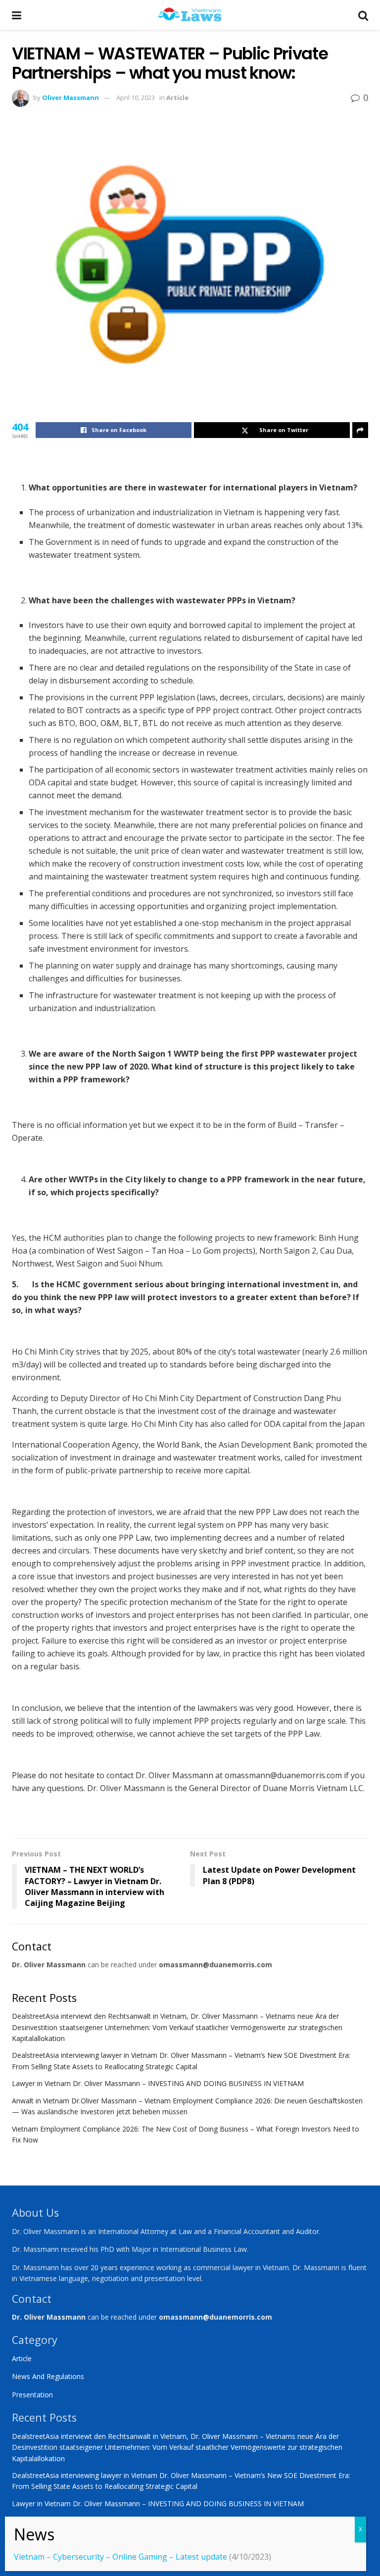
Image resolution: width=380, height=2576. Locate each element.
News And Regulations (48, 2376)
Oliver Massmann (71, 97)
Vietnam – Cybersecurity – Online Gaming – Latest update (120, 2557)
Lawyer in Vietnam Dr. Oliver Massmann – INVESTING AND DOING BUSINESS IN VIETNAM (158, 2083)
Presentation (32, 2395)
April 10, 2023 (136, 97)
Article (177, 97)
